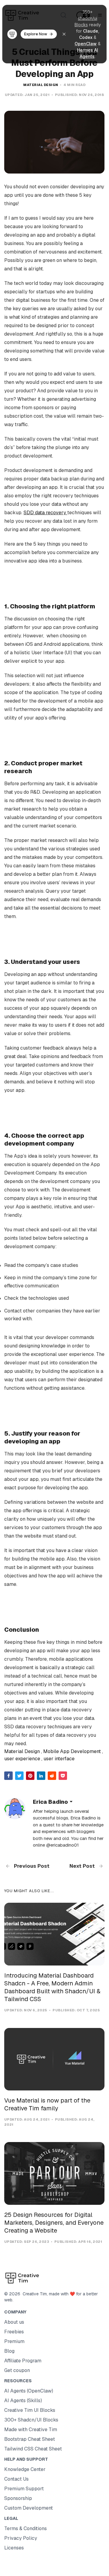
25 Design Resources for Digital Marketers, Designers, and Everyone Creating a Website (54, 2223)
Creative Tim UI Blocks (30, 2410)
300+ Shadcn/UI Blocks (31, 2420)
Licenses (14, 2548)
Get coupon (17, 2370)
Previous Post (31, 1866)
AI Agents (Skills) (23, 2401)
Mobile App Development (72, 1751)
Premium (14, 2341)
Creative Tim (34, 2294)
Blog (9, 2351)
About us (14, 2322)
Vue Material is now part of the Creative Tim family (47, 2104)
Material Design (41, 85)
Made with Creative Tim (31, 2429)
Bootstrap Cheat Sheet (30, 2439)
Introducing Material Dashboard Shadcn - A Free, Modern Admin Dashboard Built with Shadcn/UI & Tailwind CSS (52, 1987)
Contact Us (16, 2479)
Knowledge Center (25, 2469)
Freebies (14, 2332)
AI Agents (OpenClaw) (29, 2391)
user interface (59, 1759)
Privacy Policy (21, 2538)
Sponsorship (18, 2498)
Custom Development (29, 2508)
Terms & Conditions (26, 2528)
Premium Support (24, 2489)
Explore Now (36, 34)
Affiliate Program (23, 2361)
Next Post (83, 1866)
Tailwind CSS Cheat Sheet (33, 2449)
